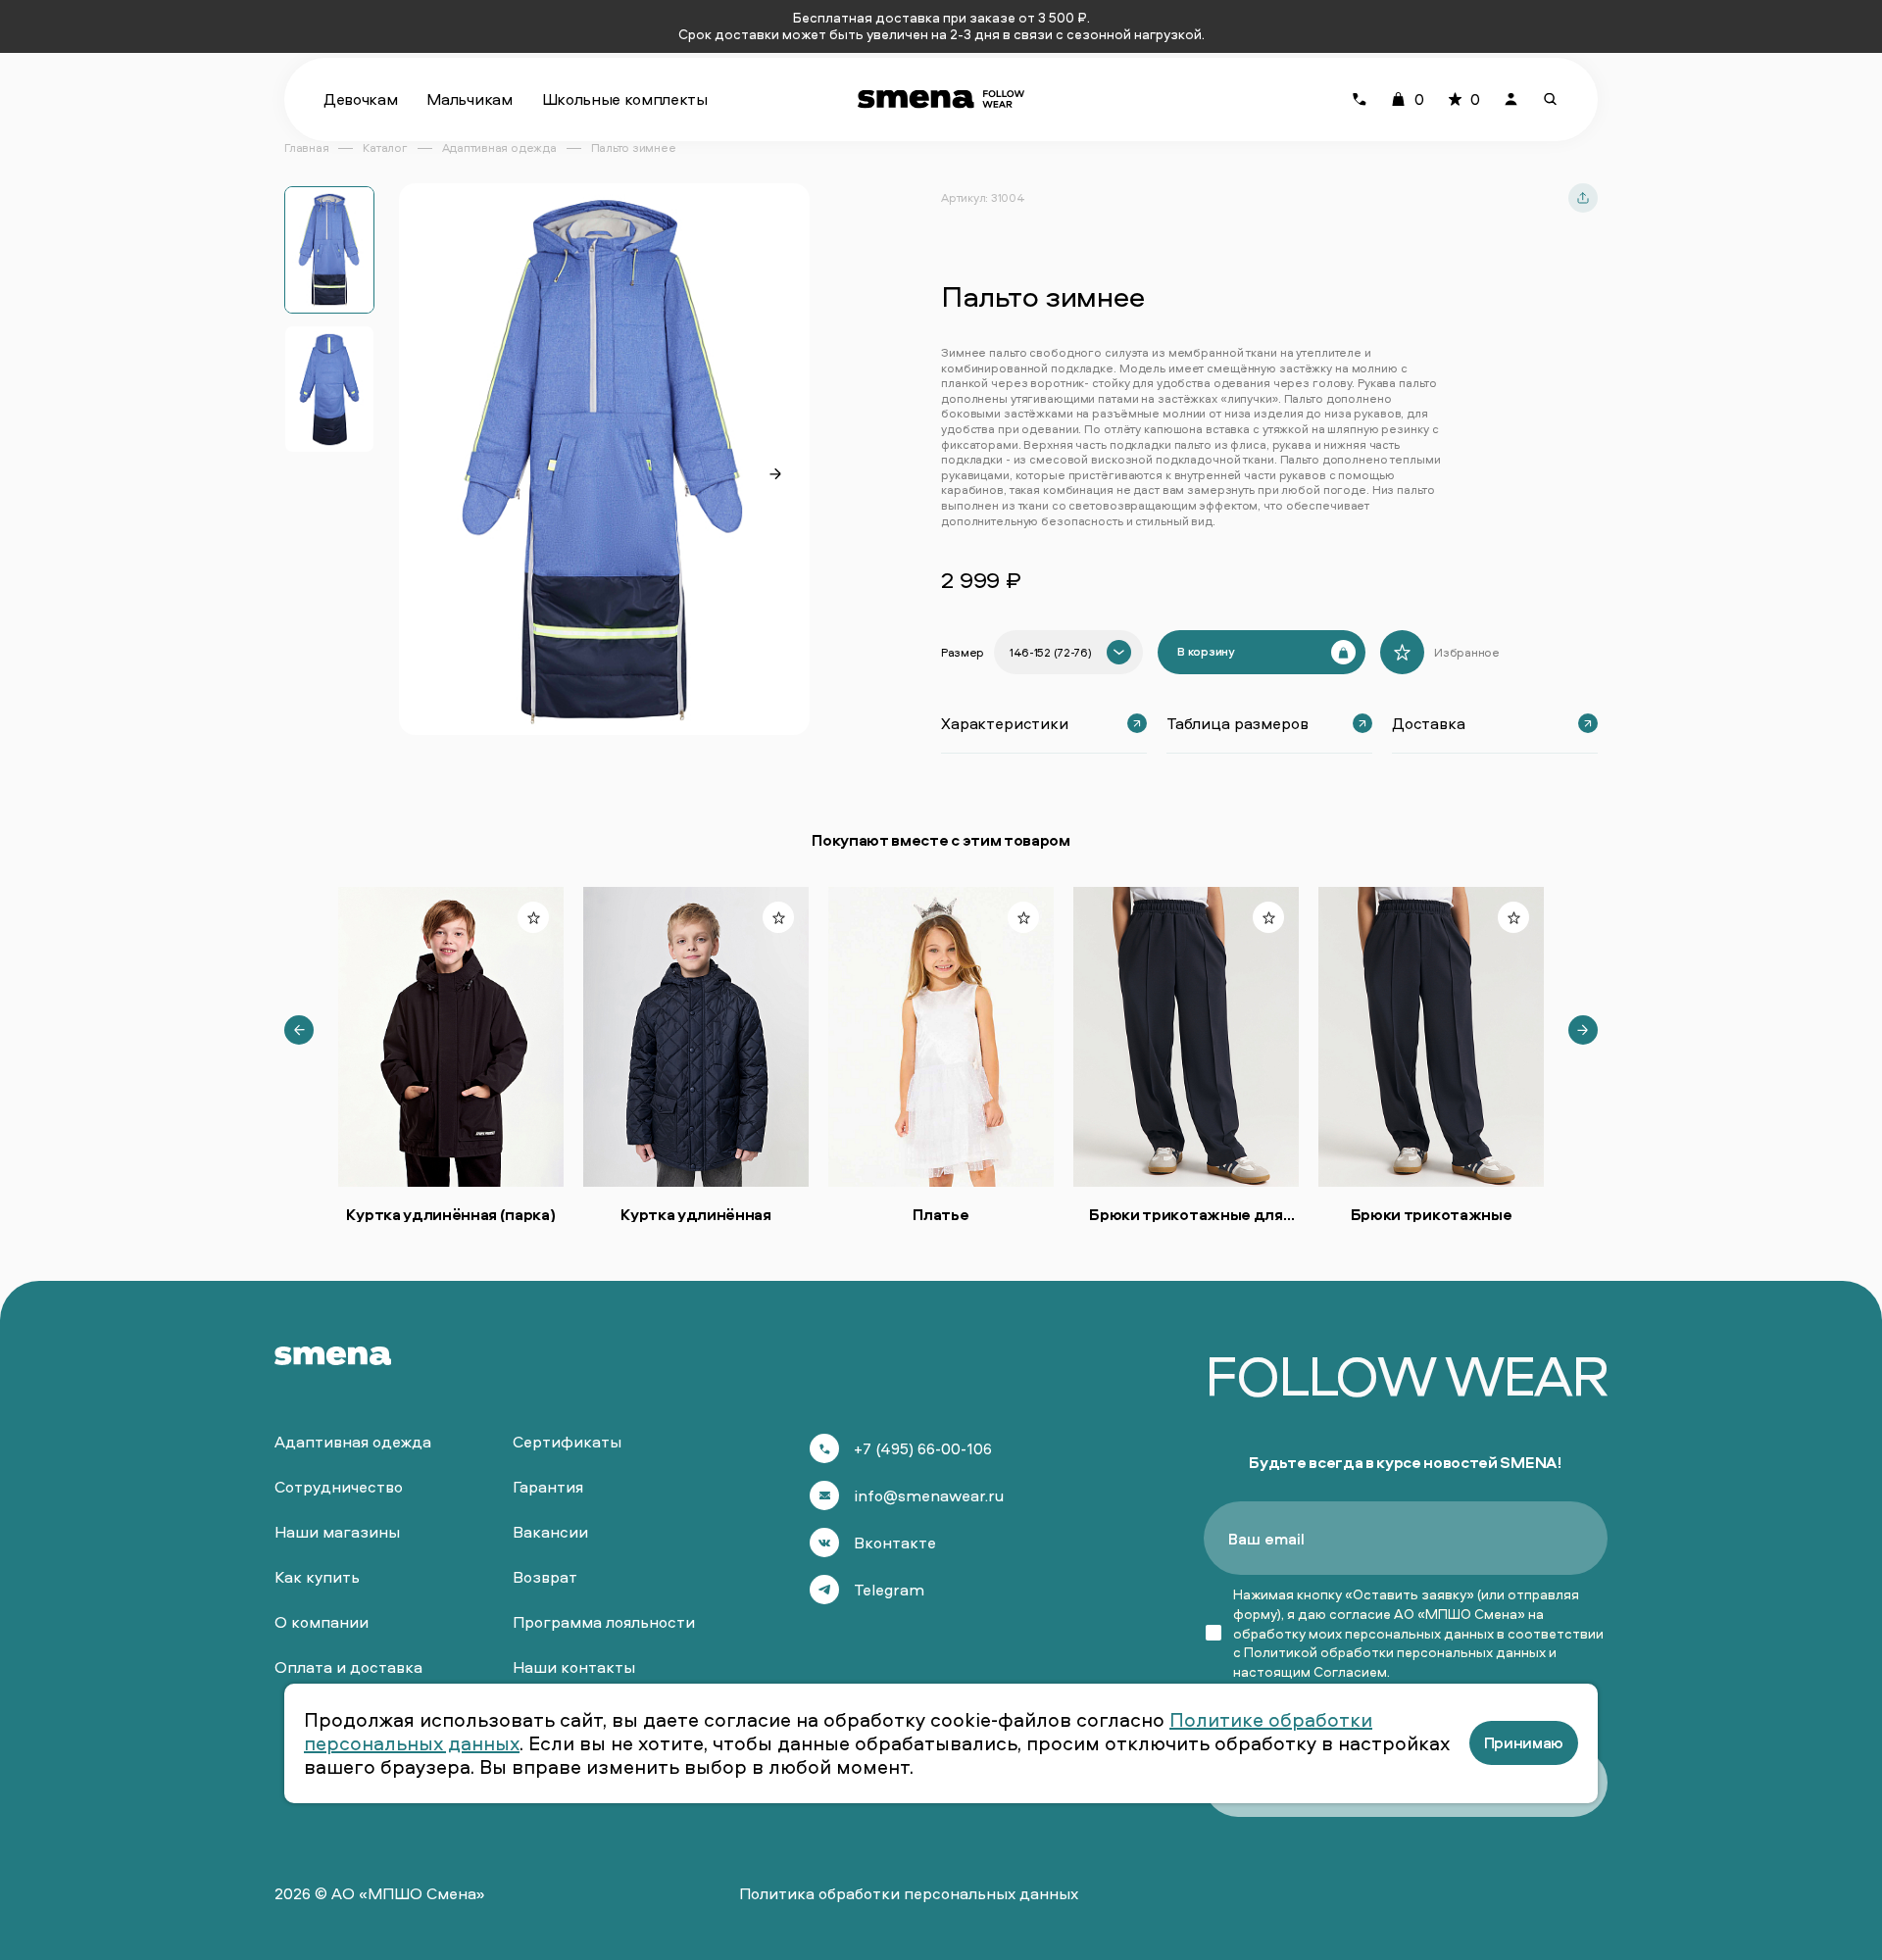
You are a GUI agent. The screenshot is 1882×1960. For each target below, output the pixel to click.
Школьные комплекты (625, 99)
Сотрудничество (339, 1487)
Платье (941, 1214)
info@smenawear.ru (929, 1495)
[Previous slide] (299, 1030)
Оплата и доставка (348, 1667)
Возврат (545, 1577)
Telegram (889, 1590)
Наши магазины (337, 1532)
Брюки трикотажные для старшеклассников (1186, 1214)
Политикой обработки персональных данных (1395, 1652)
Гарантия (548, 1487)
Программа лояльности (604, 1622)
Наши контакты (574, 1667)
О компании (322, 1622)
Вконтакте (895, 1543)
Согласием (1350, 1671)
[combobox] (1068, 652)
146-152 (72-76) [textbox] (1050, 653)
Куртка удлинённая (696, 1214)
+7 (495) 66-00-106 (923, 1448)
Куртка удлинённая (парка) (450, 1214)
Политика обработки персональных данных (909, 1893)
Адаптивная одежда (353, 1442)
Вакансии (550, 1532)
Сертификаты (567, 1442)
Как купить (317, 1577)
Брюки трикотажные (1432, 1214)
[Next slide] (775, 474)
